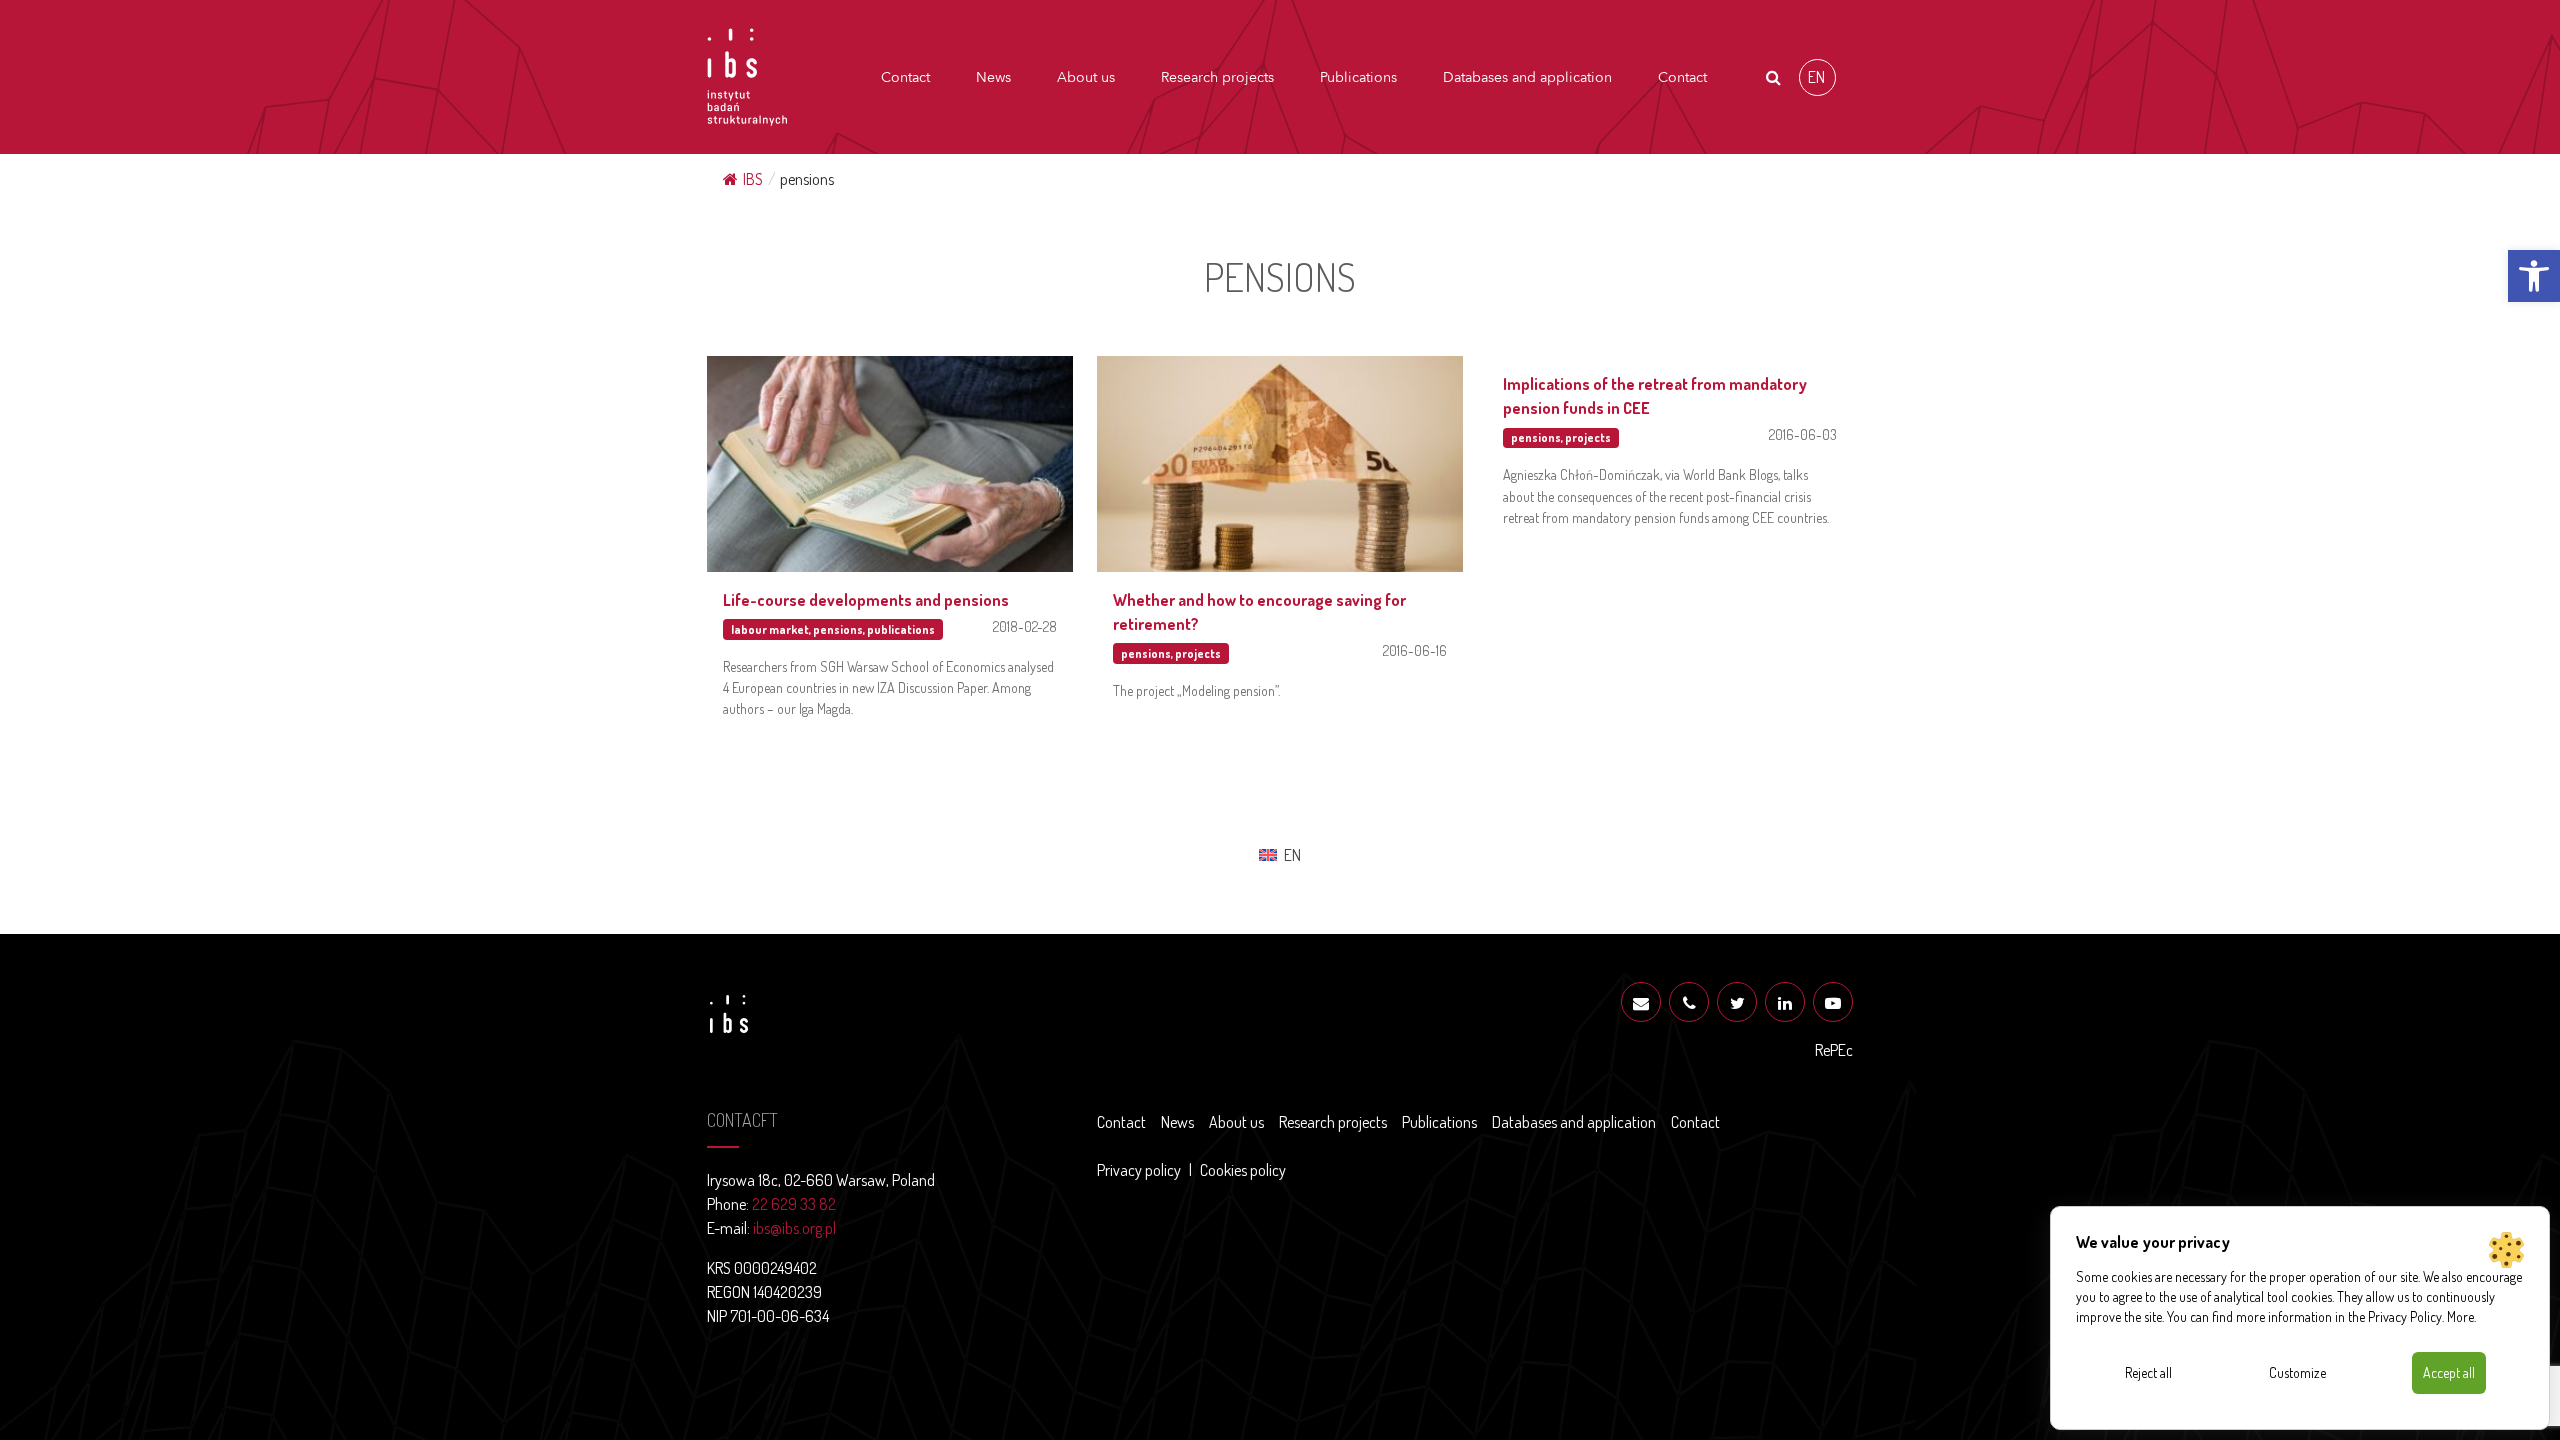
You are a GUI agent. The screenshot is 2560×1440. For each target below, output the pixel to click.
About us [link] (1086, 77)
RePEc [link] (1834, 1050)
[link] (2534, 276)
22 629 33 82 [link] (794, 1204)
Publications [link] (1358, 77)
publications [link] (901, 629)
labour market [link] (770, 629)
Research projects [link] (1217, 77)
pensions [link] (838, 629)
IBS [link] (753, 179)
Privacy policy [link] (1139, 1170)
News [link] (993, 77)
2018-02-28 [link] (1025, 626)
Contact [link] (905, 77)
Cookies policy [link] (1243, 1170)
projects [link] (1198, 653)
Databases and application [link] (1527, 77)
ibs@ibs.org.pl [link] (794, 1228)
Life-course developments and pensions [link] (866, 600)
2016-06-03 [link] (1803, 434)
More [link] (2460, 1316)
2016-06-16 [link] (1415, 650)
